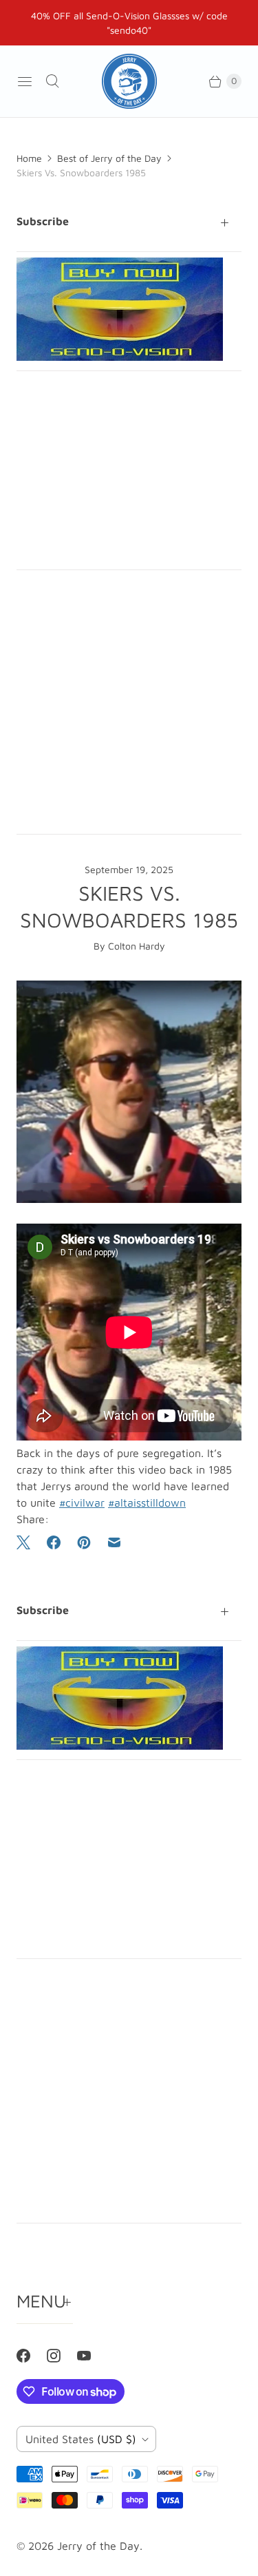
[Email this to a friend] (114, 1542)
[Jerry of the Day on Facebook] (32, 2356)
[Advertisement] (129, 470)
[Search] (52, 81)
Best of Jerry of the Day (109, 158)
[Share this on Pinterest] (84, 1542)
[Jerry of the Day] (129, 81)
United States (81, 2439)
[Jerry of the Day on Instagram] (62, 2356)
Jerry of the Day (98, 2546)
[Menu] (25, 81)
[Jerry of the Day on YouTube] (92, 2356)
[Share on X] (28, 1542)
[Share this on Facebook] (54, 1542)
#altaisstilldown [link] (147, 1502)
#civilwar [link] (82, 1502)
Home (29, 158)
